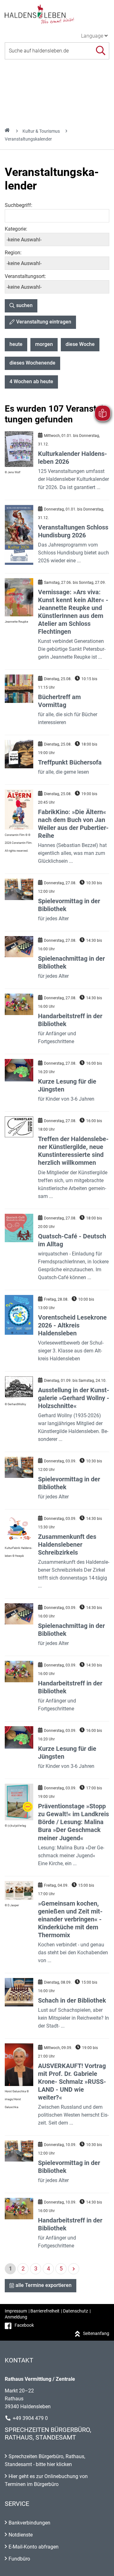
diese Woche (80, 344)
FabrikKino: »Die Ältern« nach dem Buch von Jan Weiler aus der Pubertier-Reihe (73, 824)
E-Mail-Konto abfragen (34, 2547)
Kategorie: (16, 229)
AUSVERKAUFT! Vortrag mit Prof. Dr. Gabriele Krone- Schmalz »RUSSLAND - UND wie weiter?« (72, 2082)
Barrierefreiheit (45, 2311)
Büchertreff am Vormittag (59, 701)
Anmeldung (16, 2317)
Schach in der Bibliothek (72, 2000)
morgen (44, 344)
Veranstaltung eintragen (44, 322)
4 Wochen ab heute (31, 381)
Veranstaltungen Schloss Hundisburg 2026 (73, 531)
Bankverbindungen (29, 2523)
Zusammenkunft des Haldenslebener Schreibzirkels (67, 1545)
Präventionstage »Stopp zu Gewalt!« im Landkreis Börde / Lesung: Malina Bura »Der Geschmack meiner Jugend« (73, 1822)
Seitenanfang (96, 2333)
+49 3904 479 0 (30, 2418)
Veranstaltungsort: (25, 276)
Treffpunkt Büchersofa (70, 762)
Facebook (24, 2325)
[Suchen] (101, 51)
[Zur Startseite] (57, 14)
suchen (24, 305)
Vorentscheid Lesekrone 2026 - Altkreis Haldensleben (72, 1325)
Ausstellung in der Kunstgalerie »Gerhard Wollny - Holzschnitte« (74, 1398)
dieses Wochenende (32, 363)
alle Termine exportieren (44, 2285)
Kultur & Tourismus (41, 131)
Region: (13, 253)
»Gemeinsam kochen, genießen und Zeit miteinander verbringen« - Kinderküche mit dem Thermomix (70, 1919)
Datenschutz (76, 2311)
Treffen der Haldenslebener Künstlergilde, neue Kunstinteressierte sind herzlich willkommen (73, 1151)
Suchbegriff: (19, 205)
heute (16, 344)
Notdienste (21, 2535)
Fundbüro (19, 2559)
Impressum (16, 2311)
